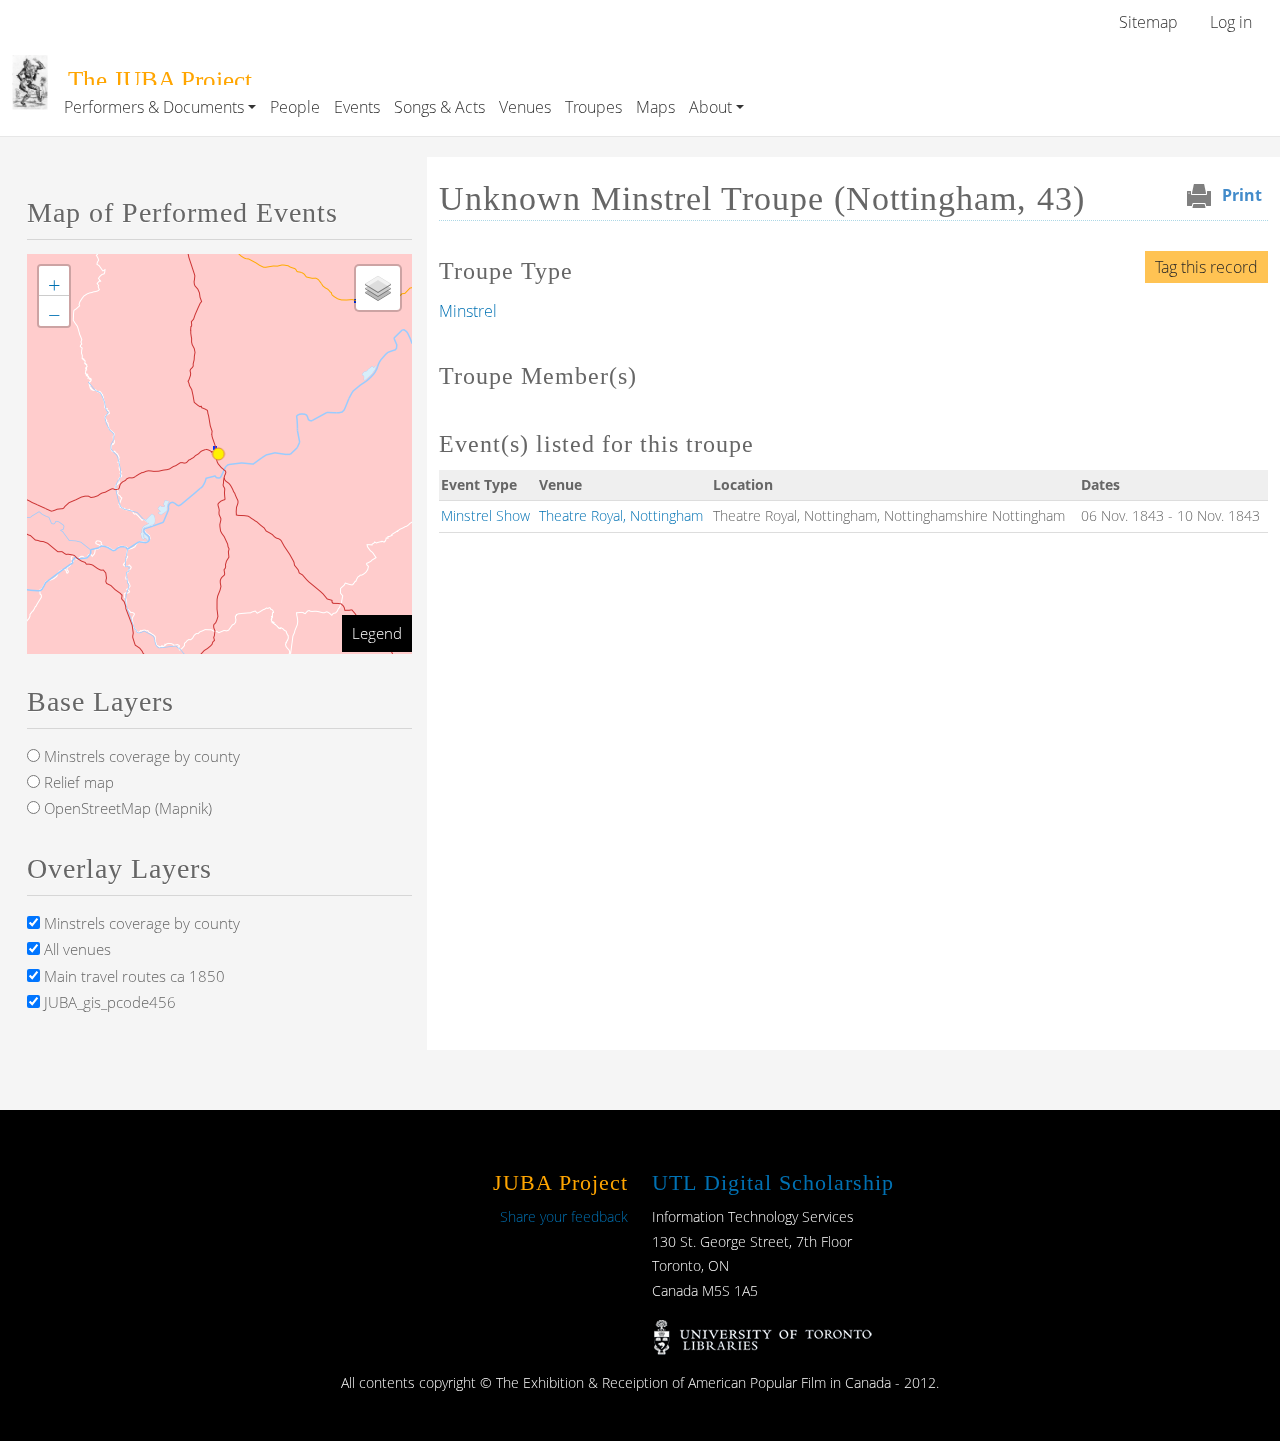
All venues (75, 949)
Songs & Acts (439, 107)
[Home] (30, 69)
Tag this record (1206, 267)
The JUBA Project (160, 79)
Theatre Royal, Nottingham (621, 515)
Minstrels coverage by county (140, 756)
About (710, 107)
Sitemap (1148, 22)
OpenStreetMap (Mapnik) (126, 808)
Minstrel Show (485, 515)
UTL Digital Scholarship (773, 1182)
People (295, 107)
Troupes (593, 107)
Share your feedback (564, 1216)
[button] (54, 281)
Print (1242, 195)
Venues (525, 107)
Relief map (77, 782)
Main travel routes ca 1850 (132, 976)
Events (357, 107)
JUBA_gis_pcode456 (108, 1002)
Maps (655, 107)
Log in (1231, 22)
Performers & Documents (154, 107)
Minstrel (468, 311)
